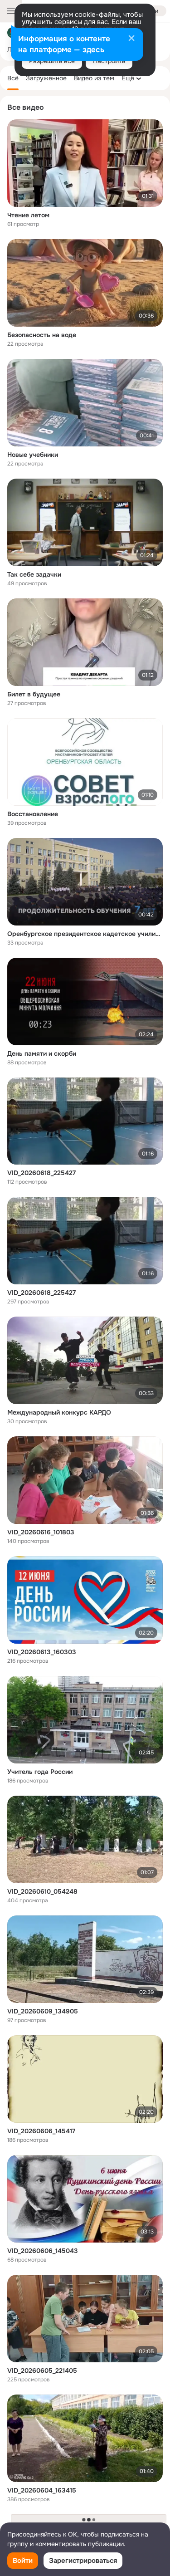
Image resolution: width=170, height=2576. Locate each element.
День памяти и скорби (42, 1053)
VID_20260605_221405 (42, 2370)
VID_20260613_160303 (42, 1652)
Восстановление (33, 814)
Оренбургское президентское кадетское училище (85, 934)
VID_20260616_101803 (41, 1532)
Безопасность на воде (42, 335)
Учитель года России (40, 1772)
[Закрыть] (131, 39)
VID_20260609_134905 (43, 2011)
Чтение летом (28, 215)
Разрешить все (52, 61)
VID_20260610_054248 (42, 1891)
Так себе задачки (34, 574)
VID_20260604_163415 (42, 2490)
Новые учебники (33, 455)
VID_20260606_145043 (43, 2251)
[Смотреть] (85, 163)
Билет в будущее (34, 694)
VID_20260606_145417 (41, 2131)
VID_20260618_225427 (41, 1173)
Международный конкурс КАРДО (59, 1412)
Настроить (109, 61)
